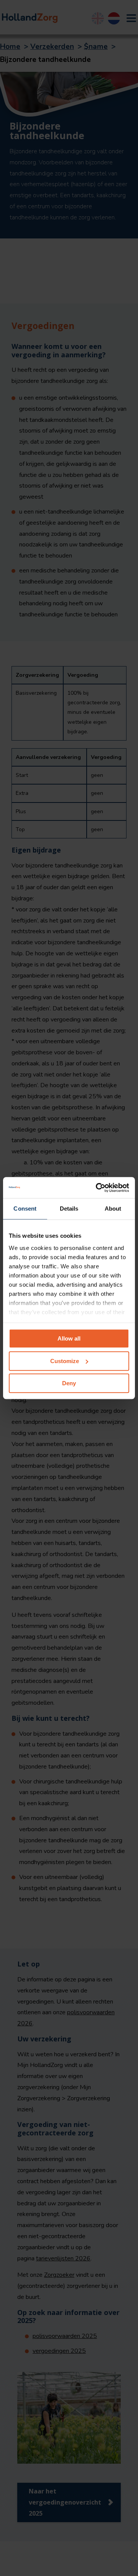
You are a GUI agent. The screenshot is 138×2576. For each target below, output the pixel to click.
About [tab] (113, 1209)
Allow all (69, 1338)
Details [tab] (69, 1209)
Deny (69, 1383)
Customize (65, 1361)
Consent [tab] (25, 1209)
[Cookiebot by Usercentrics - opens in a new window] (97, 1188)
